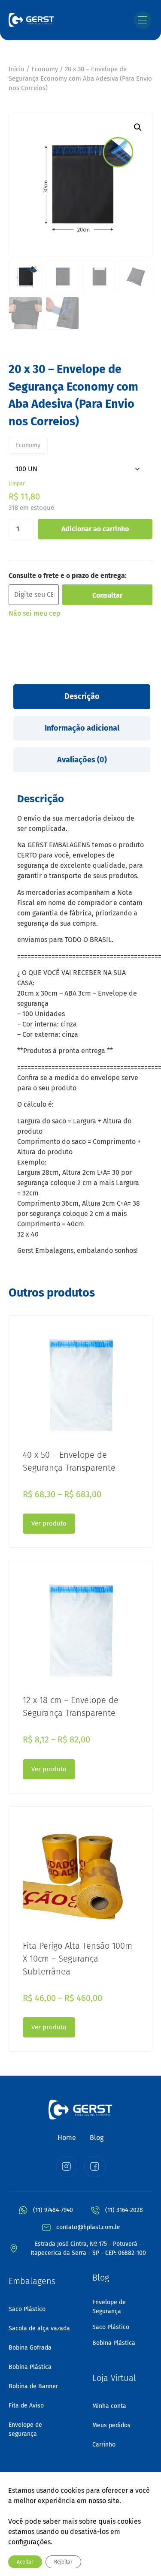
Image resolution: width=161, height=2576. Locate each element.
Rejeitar (63, 2562)
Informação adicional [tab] (82, 728)
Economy (45, 69)
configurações (29, 2542)
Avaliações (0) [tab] (82, 760)
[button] (138, 127)
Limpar (17, 484)
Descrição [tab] (82, 696)
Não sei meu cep (35, 613)
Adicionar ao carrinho (95, 529)
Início (17, 69)
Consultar (107, 595)
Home (67, 2138)
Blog (97, 2138)
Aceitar (25, 2562)
